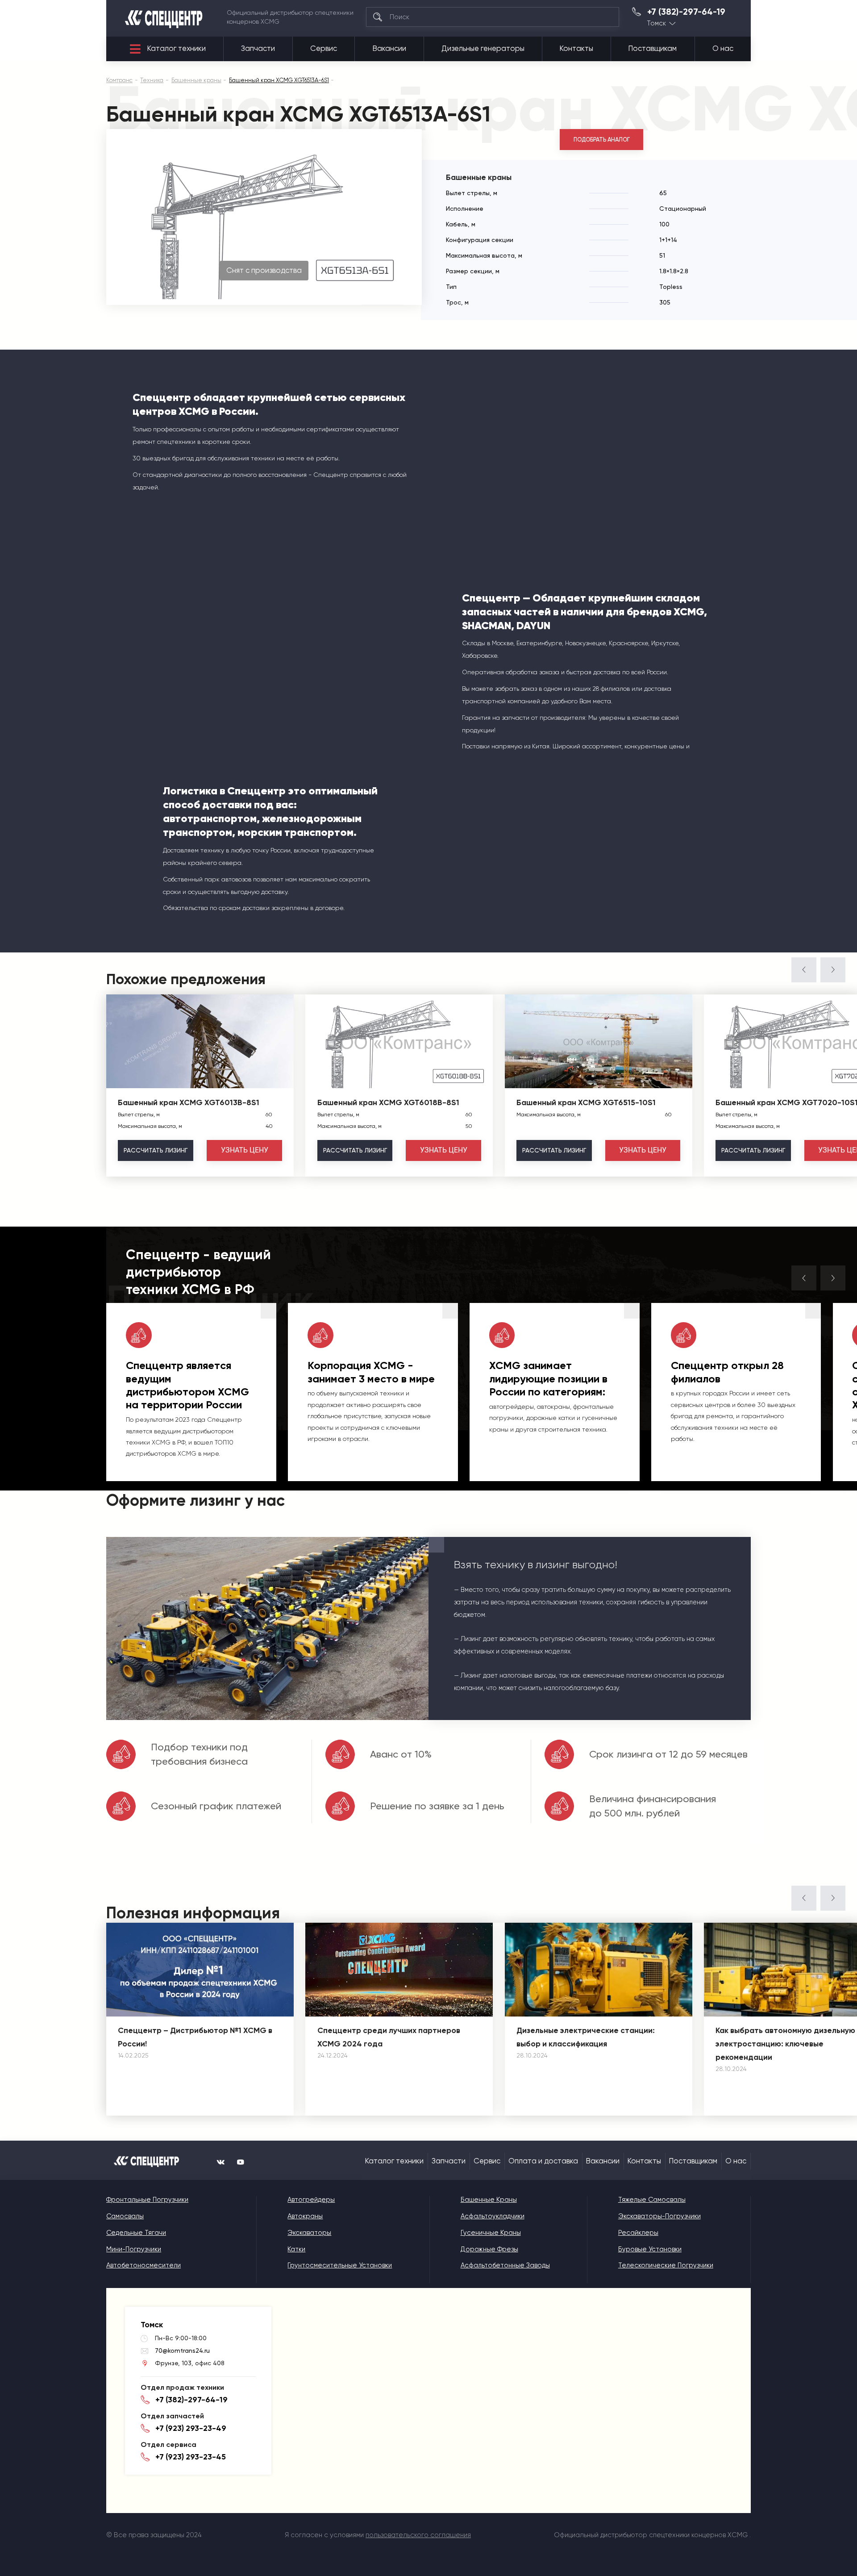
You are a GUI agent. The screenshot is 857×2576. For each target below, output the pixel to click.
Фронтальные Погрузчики (147, 2200)
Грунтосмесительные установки (340, 2265)
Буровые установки (650, 2249)
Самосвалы (125, 2216)
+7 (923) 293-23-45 (191, 2457)
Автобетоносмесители (144, 2265)
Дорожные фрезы (489, 2249)
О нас (723, 48)
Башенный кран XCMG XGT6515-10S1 (586, 1102)
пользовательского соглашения (418, 2535)
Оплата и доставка (543, 2161)
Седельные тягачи (136, 2233)
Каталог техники (177, 48)
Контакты (576, 48)
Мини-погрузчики (134, 2249)
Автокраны (305, 2216)
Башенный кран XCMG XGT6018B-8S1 (388, 1102)
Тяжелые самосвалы (652, 2200)
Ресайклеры (638, 2233)
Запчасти (258, 48)
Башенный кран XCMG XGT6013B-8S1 (189, 1102)
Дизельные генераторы (483, 48)
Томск (657, 23)
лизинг (156, 1150)
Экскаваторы (309, 2233)
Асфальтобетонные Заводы (505, 2265)
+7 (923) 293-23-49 (191, 2428)
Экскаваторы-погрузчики (659, 2216)
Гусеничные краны (491, 2233)
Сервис (324, 48)
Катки (296, 2249)
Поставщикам (653, 48)
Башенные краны (489, 2200)
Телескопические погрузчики (666, 2265)
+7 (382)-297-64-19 (686, 12)
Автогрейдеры (311, 2200)
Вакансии (389, 48)
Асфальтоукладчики (493, 2216)
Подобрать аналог (602, 140)
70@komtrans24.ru (182, 2351)
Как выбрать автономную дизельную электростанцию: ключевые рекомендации (785, 2044)
